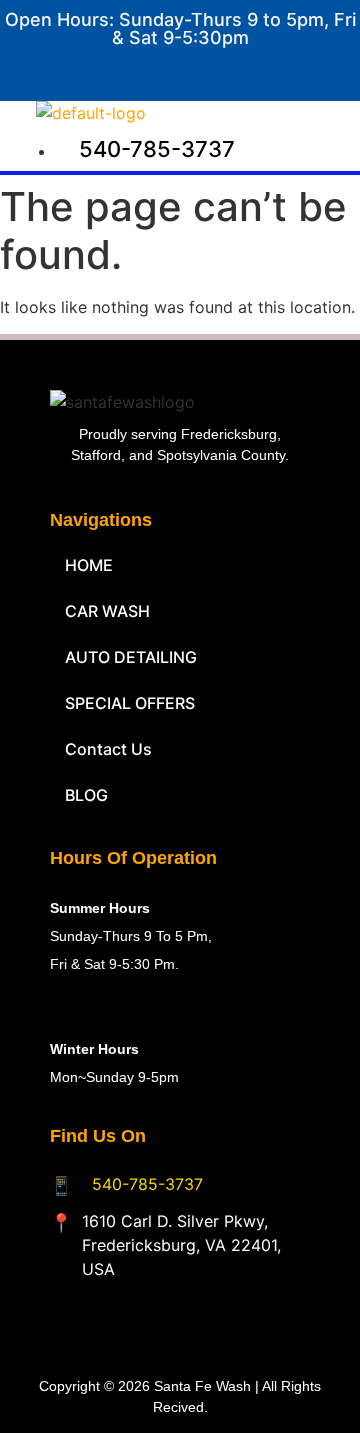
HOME (89, 565)
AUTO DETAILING (131, 657)
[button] (254, 120)
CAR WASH (107, 611)
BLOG (86, 795)
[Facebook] (256, 70)
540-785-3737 (147, 1184)
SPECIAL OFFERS (130, 703)
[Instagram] (316, 70)
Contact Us (108, 749)
